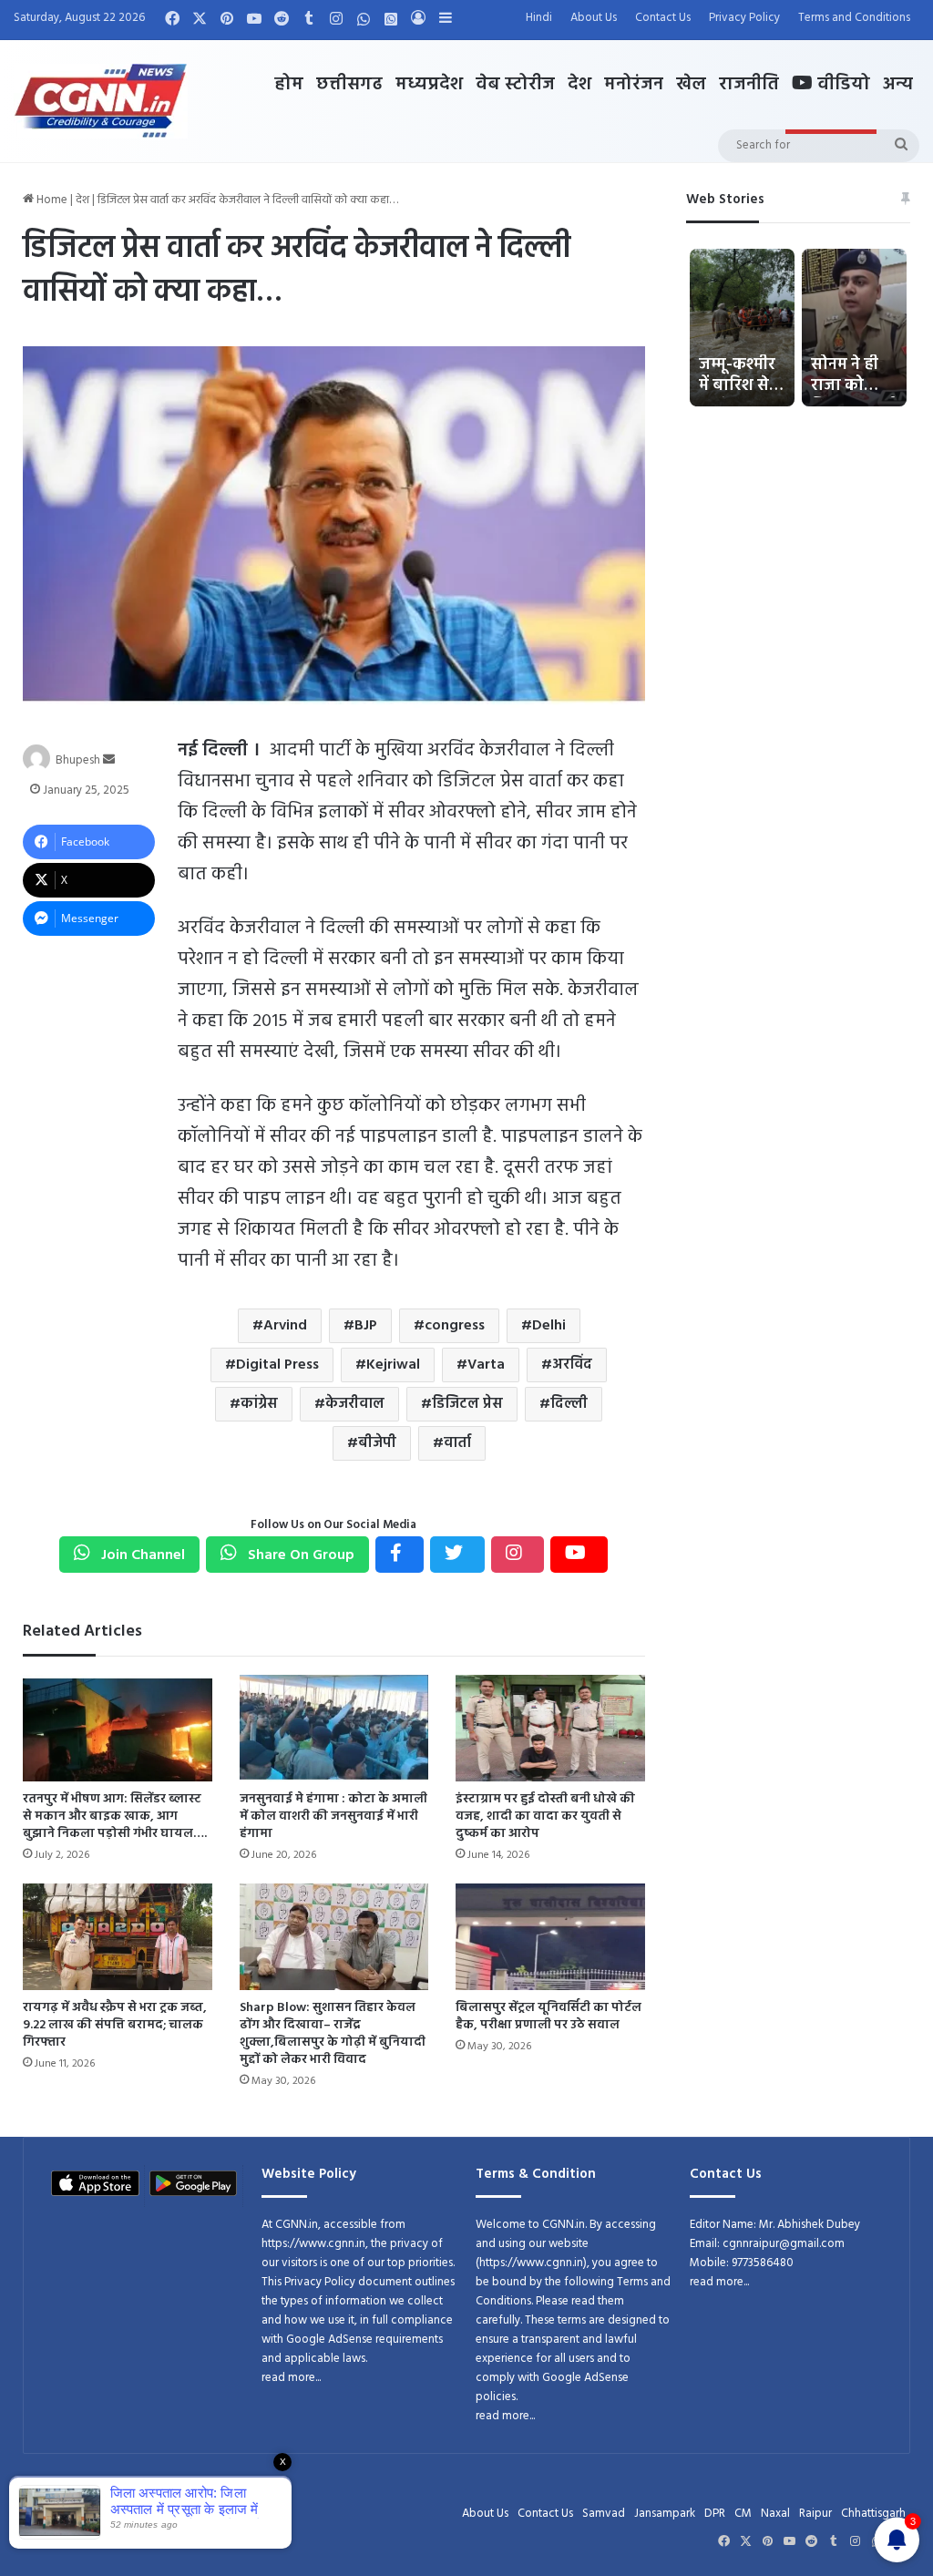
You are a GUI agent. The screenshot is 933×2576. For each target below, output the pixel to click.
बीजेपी (377, 1443)
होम (289, 85)
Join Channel (141, 1555)
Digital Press (277, 1365)
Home (51, 200)
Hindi (539, 18)
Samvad (604, 2514)
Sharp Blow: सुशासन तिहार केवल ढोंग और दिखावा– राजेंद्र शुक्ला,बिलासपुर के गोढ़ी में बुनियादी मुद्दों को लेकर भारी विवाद (333, 2034)
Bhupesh (78, 760)
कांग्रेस (259, 1404)
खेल (691, 85)
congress (455, 1326)
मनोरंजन (634, 85)
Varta (486, 1365)
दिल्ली (569, 1404)
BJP (366, 1326)
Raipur (815, 2514)
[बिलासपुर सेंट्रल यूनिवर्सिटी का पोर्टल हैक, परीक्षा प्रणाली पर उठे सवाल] (550, 1937)
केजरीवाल (355, 1404)
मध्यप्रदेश (429, 85)
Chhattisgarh (873, 2514)
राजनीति (749, 85)
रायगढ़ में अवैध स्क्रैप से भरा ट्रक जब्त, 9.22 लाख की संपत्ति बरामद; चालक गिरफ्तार (115, 2025)
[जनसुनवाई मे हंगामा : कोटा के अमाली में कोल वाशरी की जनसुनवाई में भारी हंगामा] (334, 1728)
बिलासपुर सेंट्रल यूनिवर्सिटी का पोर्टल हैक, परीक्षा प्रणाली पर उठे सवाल (549, 2017)
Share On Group (299, 1555)
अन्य (898, 85)
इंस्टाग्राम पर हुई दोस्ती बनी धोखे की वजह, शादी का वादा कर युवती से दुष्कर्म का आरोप (545, 1817)
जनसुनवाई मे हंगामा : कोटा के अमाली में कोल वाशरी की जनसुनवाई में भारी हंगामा (333, 1817)
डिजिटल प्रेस (467, 1404)
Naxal (775, 2514)
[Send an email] (109, 760)
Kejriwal (393, 1365)
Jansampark (665, 2514)
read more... (291, 2378)
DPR (715, 2514)
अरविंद (572, 1365)
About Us (594, 18)
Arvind (285, 1326)
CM (743, 2514)
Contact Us (663, 18)
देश (579, 85)
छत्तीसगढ (349, 85)
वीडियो (841, 85)
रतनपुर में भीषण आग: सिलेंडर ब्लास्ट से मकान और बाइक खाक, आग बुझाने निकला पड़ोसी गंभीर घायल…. (115, 1817)
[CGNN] (101, 101)
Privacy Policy (744, 18)
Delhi (549, 1326)
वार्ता (457, 1443)
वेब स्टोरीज (515, 85)
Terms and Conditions (854, 18)
